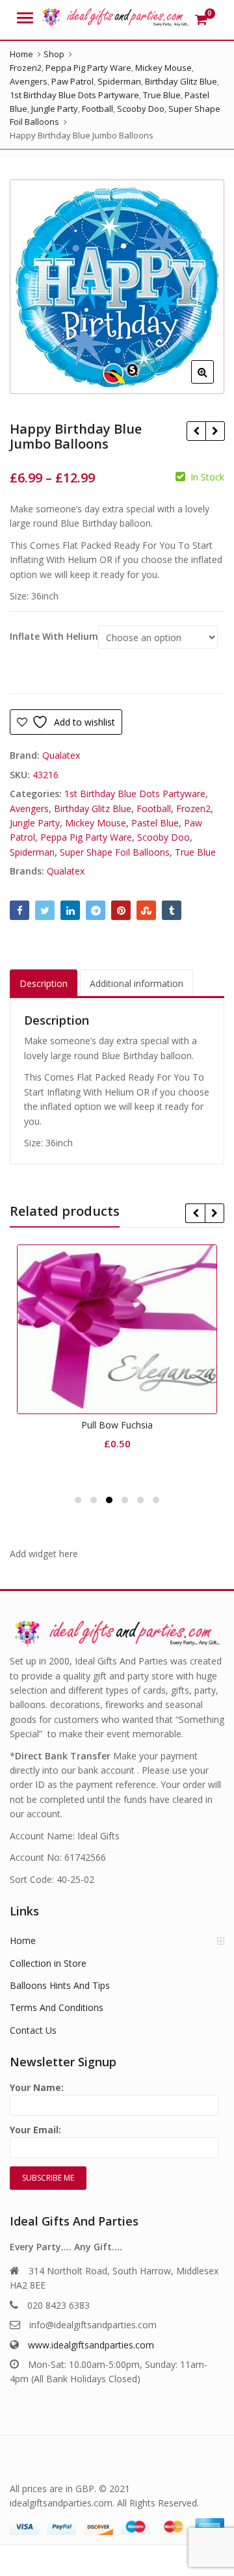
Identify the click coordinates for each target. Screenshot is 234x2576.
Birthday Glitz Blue (93, 808)
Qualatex (61, 755)
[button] (213, 382)
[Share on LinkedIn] (70, 910)
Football (154, 808)
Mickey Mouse (96, 823)
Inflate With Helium (54, 637)
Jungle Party (35, 823)
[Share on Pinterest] (121, 910)
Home (23, 1940)
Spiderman (32, 852)
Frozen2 (193, 808)
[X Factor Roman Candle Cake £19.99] (196, 431)
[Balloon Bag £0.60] (215, 431)
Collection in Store (48, 1963)
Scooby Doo (163, 837)
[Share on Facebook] (19, 910)
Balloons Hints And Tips (60, 1985)
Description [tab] (44, 983)
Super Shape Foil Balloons (115, 852)
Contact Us (33, 2030)
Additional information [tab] (136, 983)
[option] (117, 287)
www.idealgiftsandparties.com (91, 2345)
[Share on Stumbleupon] (146, 910)
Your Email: (35, 2130)
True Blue (195, 852)
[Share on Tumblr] (172, 910)
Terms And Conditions (57, 2007)
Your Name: (37, 2087)
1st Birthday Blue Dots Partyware (135, 794)
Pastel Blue (155, 823)
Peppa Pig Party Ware (86, 837)
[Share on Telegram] (96, 910)
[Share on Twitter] (45, 910)
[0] (201, 20)
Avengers (29, 808)
